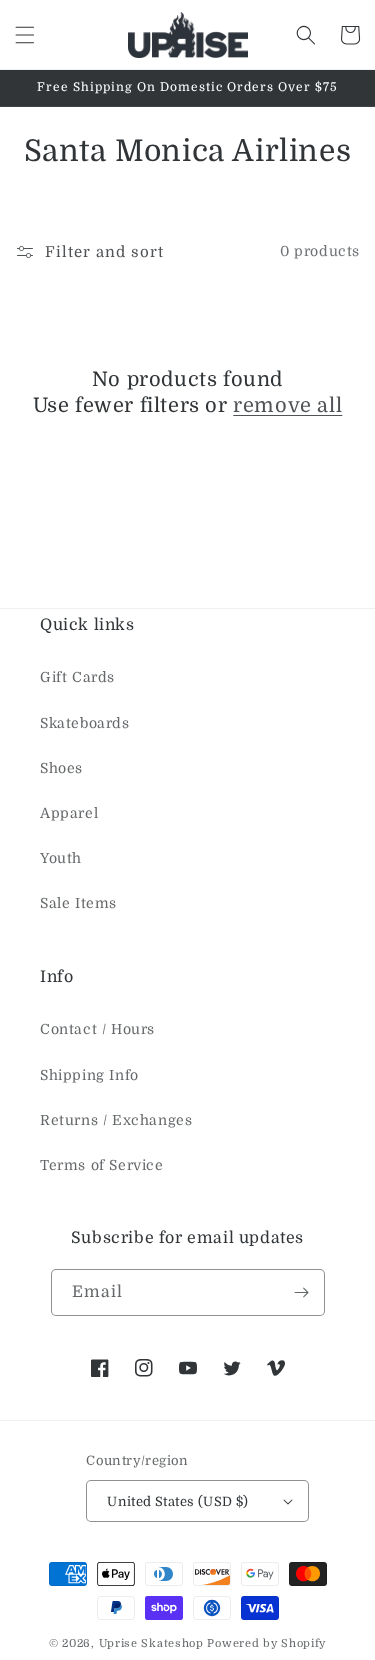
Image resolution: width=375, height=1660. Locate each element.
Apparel (69, 813)
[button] (25, 35)
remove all (287, 405)
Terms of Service (102, 1165)
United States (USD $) (177, 1501)
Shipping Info (89, 1075)
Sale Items (78, 903)
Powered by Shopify (266, 1643)
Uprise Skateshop (151, 1643)
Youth (61, 858)
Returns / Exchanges (116, 1120)
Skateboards (85, 723)
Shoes (61, 768)
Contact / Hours (97, 1029)
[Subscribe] (302, 1292)
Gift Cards (77, 677)
